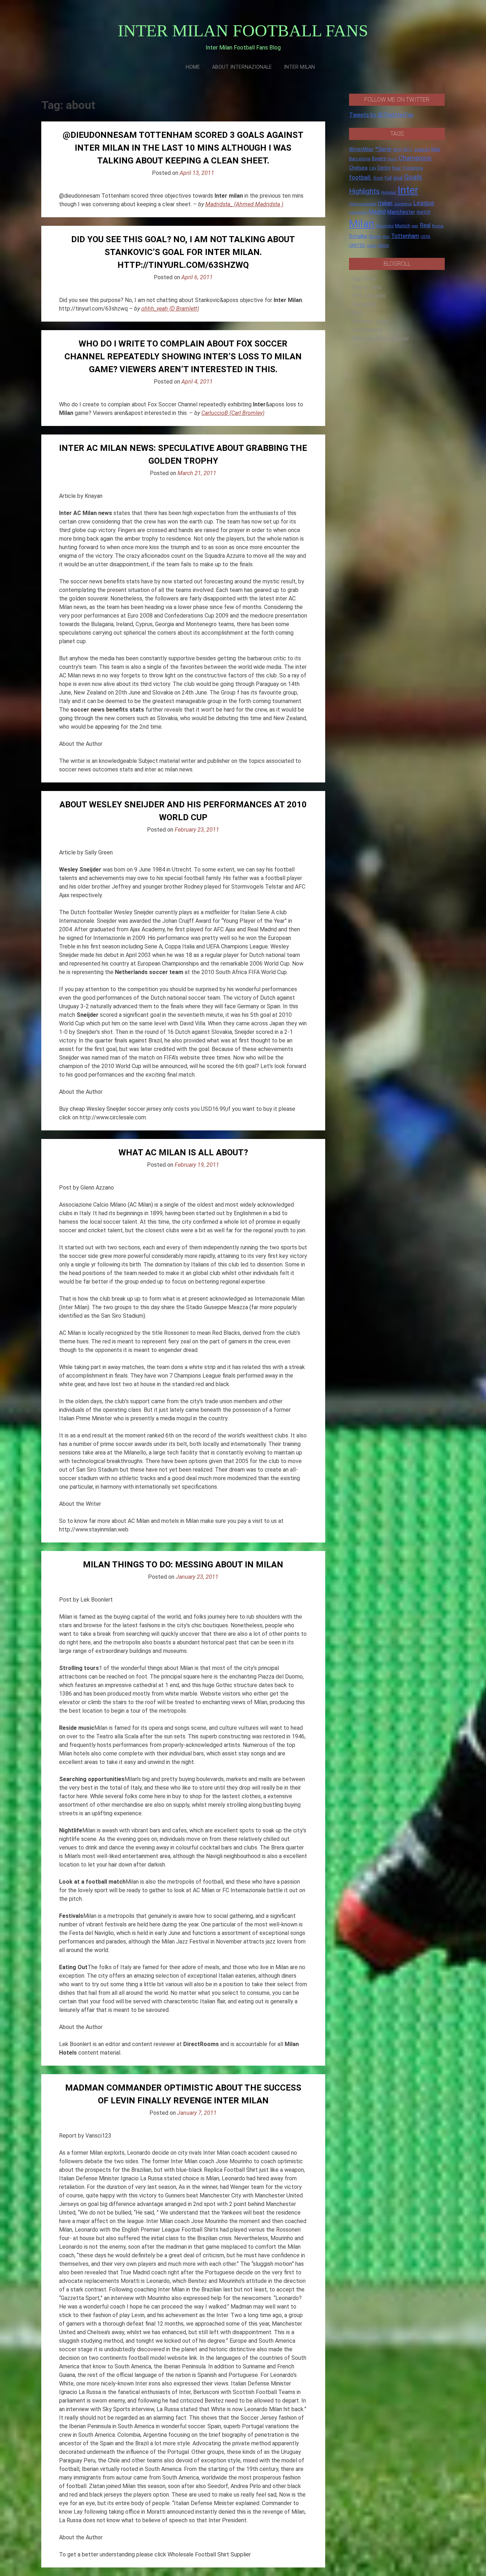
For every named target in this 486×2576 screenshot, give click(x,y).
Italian (385, 203)
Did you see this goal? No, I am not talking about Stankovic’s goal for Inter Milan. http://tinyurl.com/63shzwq (183, 252)
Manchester (401, 212)
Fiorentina (413, 168)
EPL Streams (369, 296)
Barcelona (360, 158)
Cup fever (365, 279)
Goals (413, 177)
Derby (384, 168)
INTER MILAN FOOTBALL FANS (243, 30)
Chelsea (358, 168)
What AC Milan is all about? (183, 1152)
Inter (408, 190)
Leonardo (358, 212)
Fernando (364, 304)
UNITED (357, 245)
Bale (436, 149)
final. (397, 168)
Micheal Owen (370, 321)
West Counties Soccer (381, 339)
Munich (403, 226)
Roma (438, 226)
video (372, 245)
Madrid (377, 212)
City (373, 168)
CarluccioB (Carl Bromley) (233, 413)
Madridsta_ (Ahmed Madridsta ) (244, 204)
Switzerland (367, 330)
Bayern (379, 158)
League (424, 203)
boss (392, 159)
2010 (397, 150)
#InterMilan (361, 149)
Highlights (364, 191)
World (384, 245)
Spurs (375, 236)
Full (388, 178)
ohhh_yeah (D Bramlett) (170, 309)
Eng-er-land (367, 287)
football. (360, 177)
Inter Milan (299, 67)
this (386, 237)
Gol (357, 313)
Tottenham (405, 236)
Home (193, 67)
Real (425, 225)
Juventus (403, 204)
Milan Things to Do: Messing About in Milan (183, 1565)
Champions (415, 158)
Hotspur (389, 192)
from (378, 178)
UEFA (426, 236)
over (415, 226)
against (422, 149)
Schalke (358, 236)
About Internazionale (242, 67)
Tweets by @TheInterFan (381, 115)
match (424, 212)
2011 (408, 150)
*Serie (383, 149)
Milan (362, 224)
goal (398, 178)
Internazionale (363, 204)
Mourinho (385, 226)
